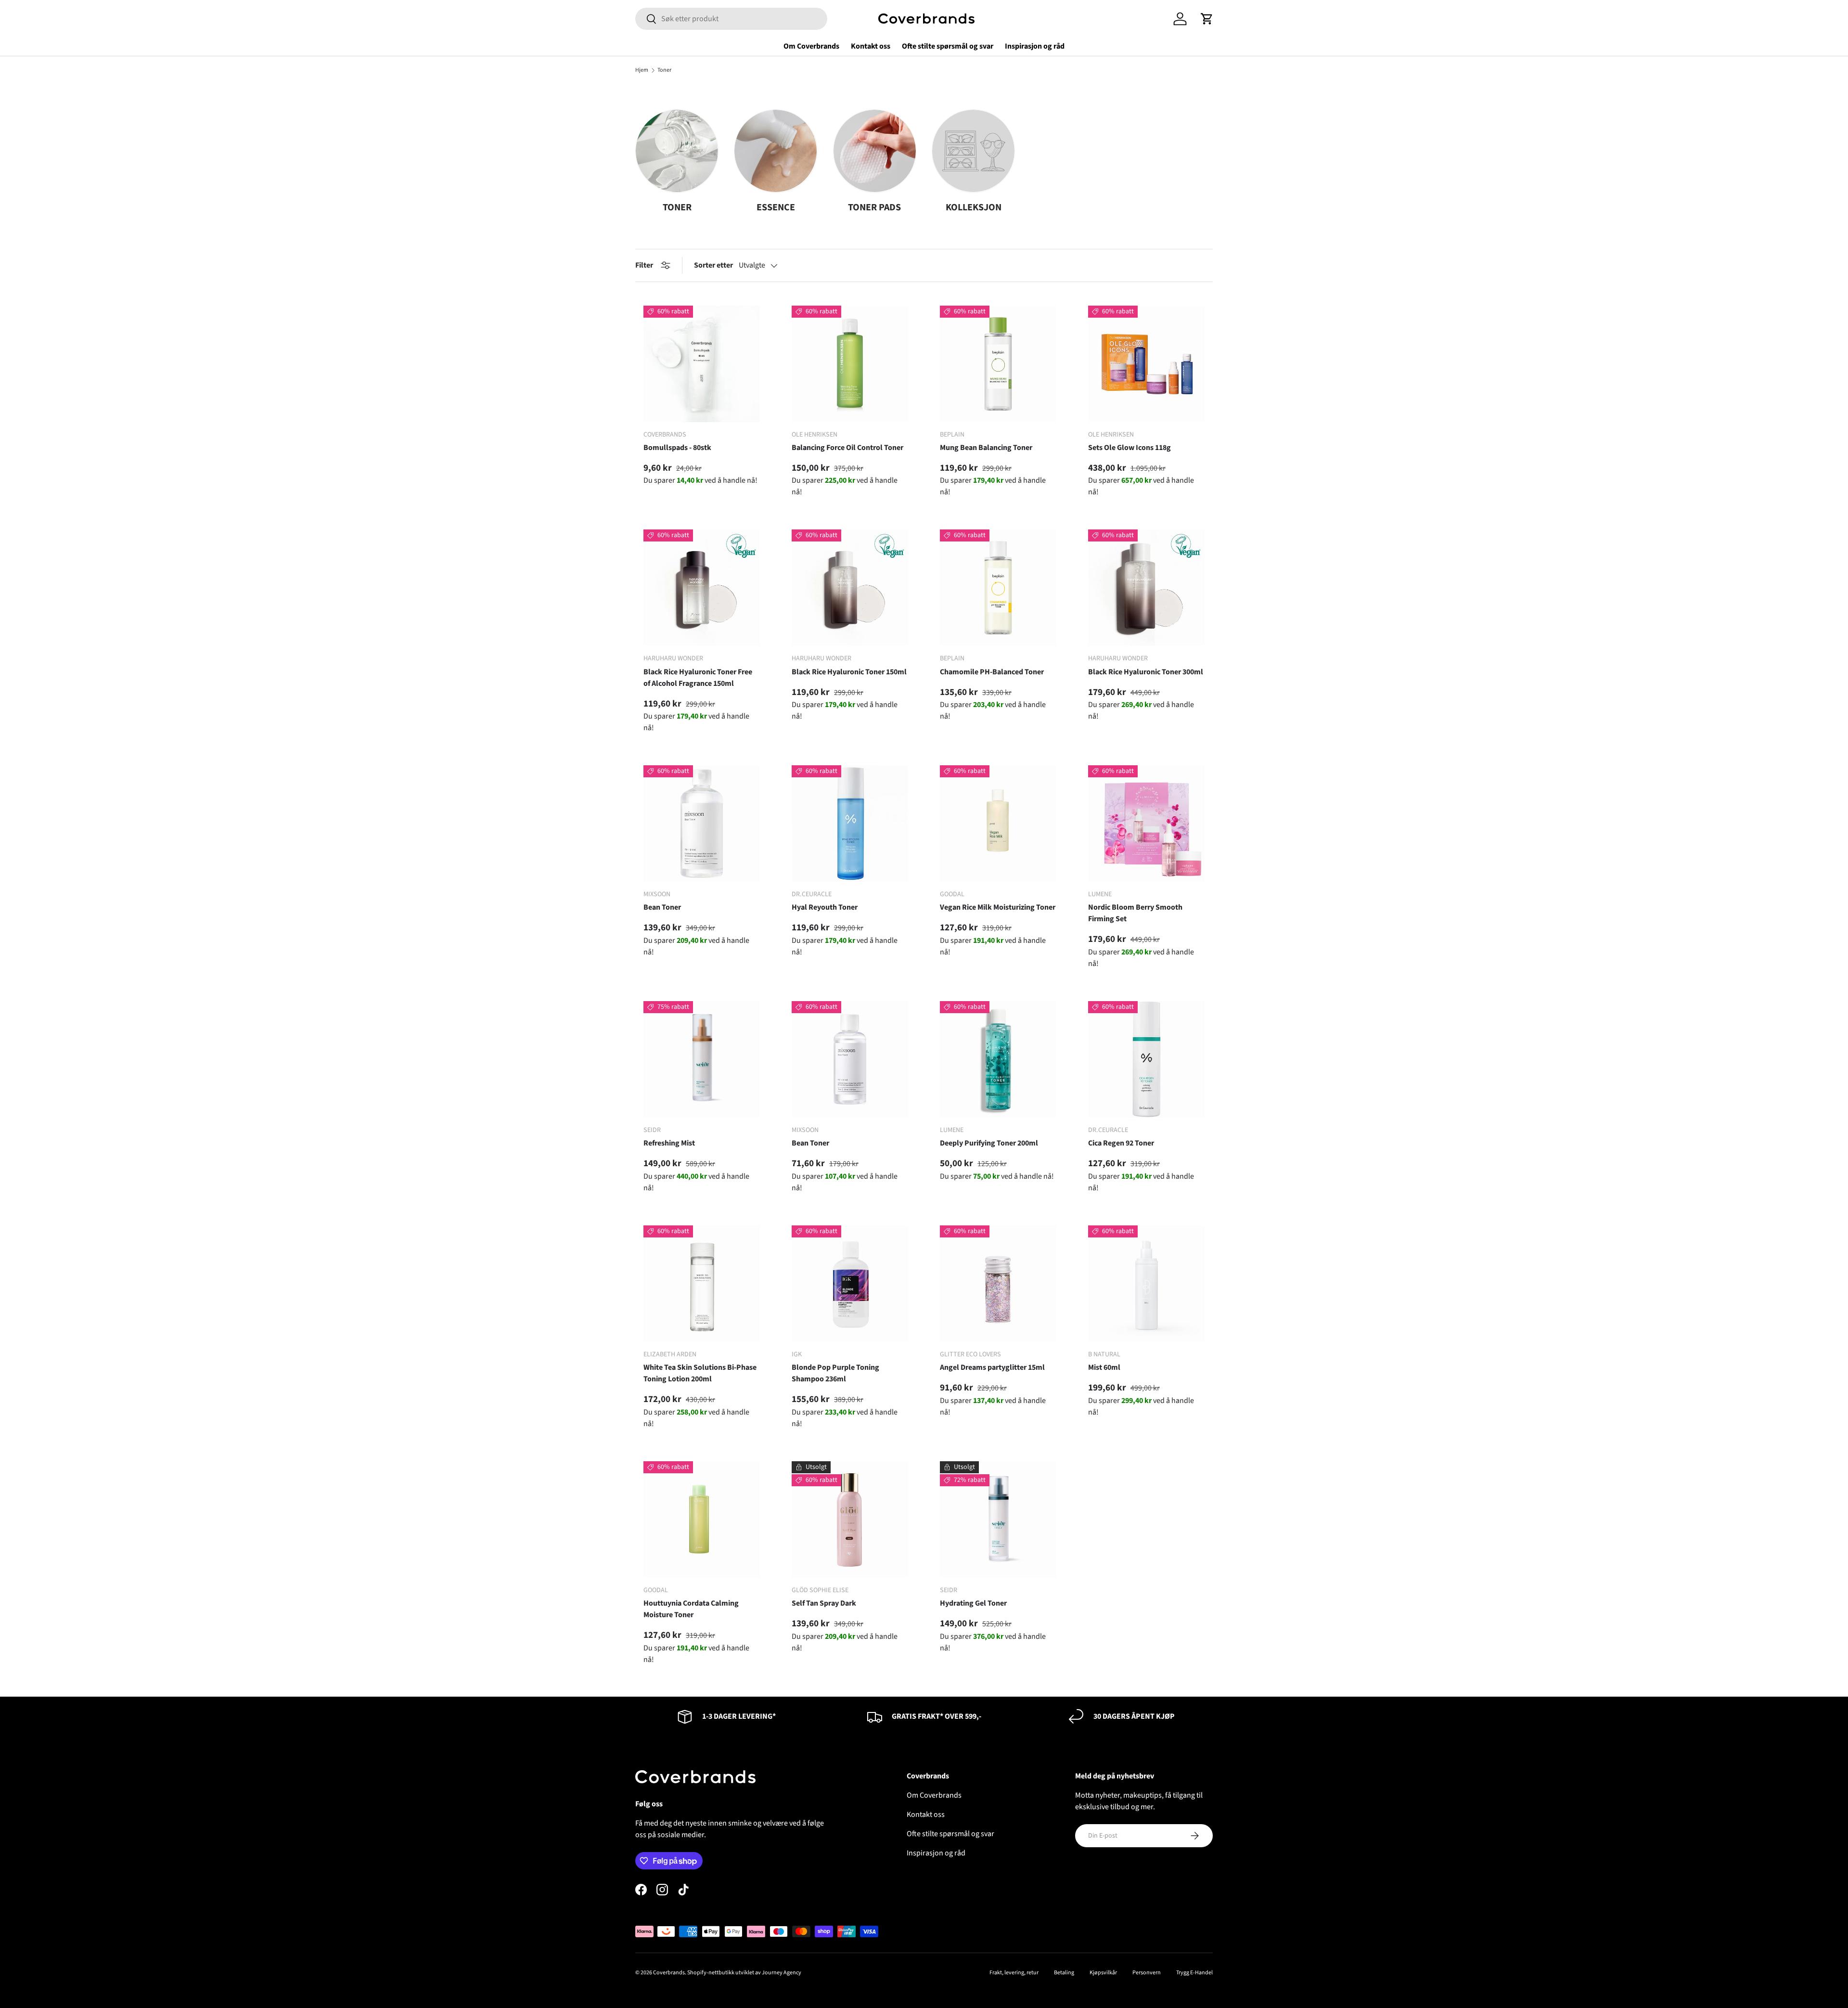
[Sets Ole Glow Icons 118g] (1146, 364)
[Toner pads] (875, 151)
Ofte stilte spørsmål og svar (948, 46)
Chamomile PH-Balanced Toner (992, 672)
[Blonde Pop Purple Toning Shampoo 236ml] (850, 1284)
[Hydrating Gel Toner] (998, 1519)
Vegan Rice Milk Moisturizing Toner (998, 907)
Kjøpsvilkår (1103, 1973)
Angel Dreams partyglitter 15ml (992, 1367)
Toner (664, 70)
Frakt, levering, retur (1014, 1973)
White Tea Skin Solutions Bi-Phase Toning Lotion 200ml (700, 1373)
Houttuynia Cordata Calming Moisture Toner (691, 1609)
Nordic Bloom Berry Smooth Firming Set (1135, 913)
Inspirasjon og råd (1035, 46)
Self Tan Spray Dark (824, 1603)
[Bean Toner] (702, 824)
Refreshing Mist (669, 1143)
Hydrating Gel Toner (973, 1603)
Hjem (642, 70)
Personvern (1147, 1973)
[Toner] (677, 151)
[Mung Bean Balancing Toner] (998, 364)
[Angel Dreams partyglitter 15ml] (998, 1284)
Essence (776, 207)
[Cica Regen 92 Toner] (1146, 1059)
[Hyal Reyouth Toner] (850, 824)
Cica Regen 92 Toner (1121, 1143)
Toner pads (874, 207)
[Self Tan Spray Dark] (850, 1519)
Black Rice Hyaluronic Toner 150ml (849, 672)
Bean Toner (662, 907)
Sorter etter (713, 265)
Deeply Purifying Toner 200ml (989, 1143)
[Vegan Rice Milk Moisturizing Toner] (998, 824)
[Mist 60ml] (1146, 1284)
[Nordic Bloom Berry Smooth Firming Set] (1146, 824)
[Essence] (776, 151)
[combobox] (731, 19)
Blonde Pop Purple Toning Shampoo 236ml (835, 1373)
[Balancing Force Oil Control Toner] (850, 364)
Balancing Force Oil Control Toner (847, 448)
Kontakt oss (871, 46)
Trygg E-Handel (1194, 1973)
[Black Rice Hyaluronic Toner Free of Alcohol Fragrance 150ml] (702, 588)
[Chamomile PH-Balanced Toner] (998, 588)
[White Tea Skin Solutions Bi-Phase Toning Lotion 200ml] (702, 1284)
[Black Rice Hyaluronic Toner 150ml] (850, 588)
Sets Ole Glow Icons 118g (1129, 448)
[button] (1207, 19)
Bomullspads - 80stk (677, 448)
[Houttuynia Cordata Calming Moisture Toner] (702, 1519)
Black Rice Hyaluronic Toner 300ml (1146, 672)
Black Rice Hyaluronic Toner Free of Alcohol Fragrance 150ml (698, 678)
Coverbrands (669, 1973)
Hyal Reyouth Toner (825, 907)
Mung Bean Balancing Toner (986, 448)
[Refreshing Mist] (702, 1059)
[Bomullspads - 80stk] (702, 364)
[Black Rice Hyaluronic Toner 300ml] (1146, 588)
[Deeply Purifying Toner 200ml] (998, 1059)
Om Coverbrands (811, 46)
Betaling (1064, 1973)
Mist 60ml (1104, 1367)
